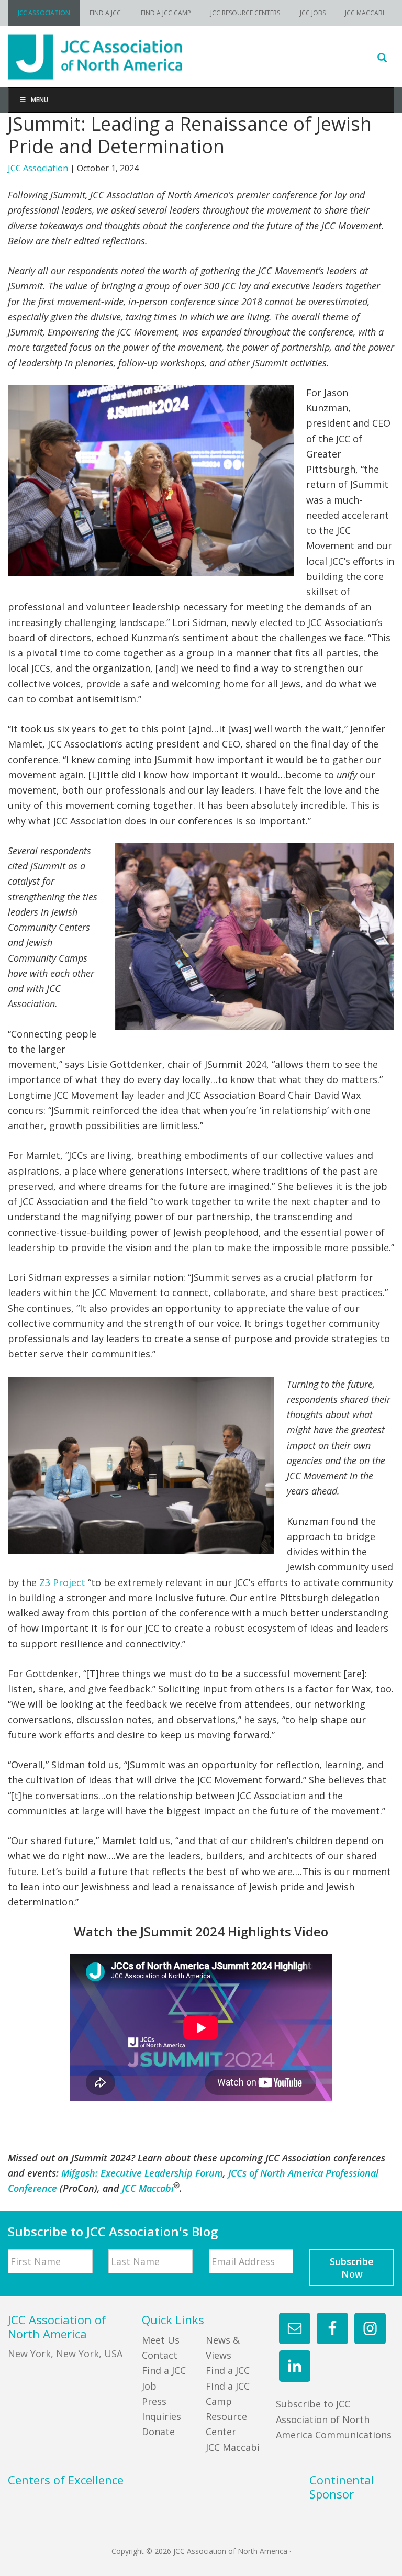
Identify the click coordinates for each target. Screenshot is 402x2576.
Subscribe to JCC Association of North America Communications (334, 2419)
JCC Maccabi (233, 2447)
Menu (40, 100)
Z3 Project (62, 1582)
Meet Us (161, 2340)
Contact (160, 2355)
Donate (158, 2432)
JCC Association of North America (201, 57)
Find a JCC (228, 2370)
